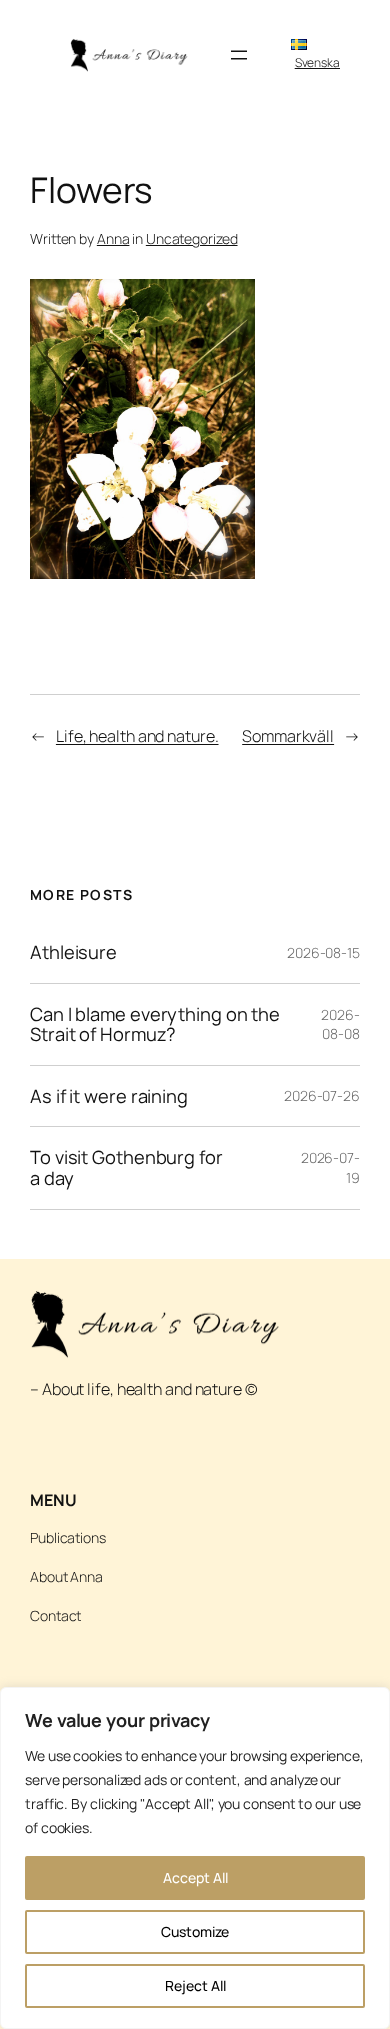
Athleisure (73, 952)
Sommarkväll (288, 736)
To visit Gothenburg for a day (126, 1167)
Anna (113, 238)
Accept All (195, 1877)
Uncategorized (192, 238)
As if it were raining (109, 1096)
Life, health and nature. (137, 736)
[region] (195, 1858)
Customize (195, 1931)
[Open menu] (239, 55)
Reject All (195, 1985)
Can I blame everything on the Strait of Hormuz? (155, 1024)
